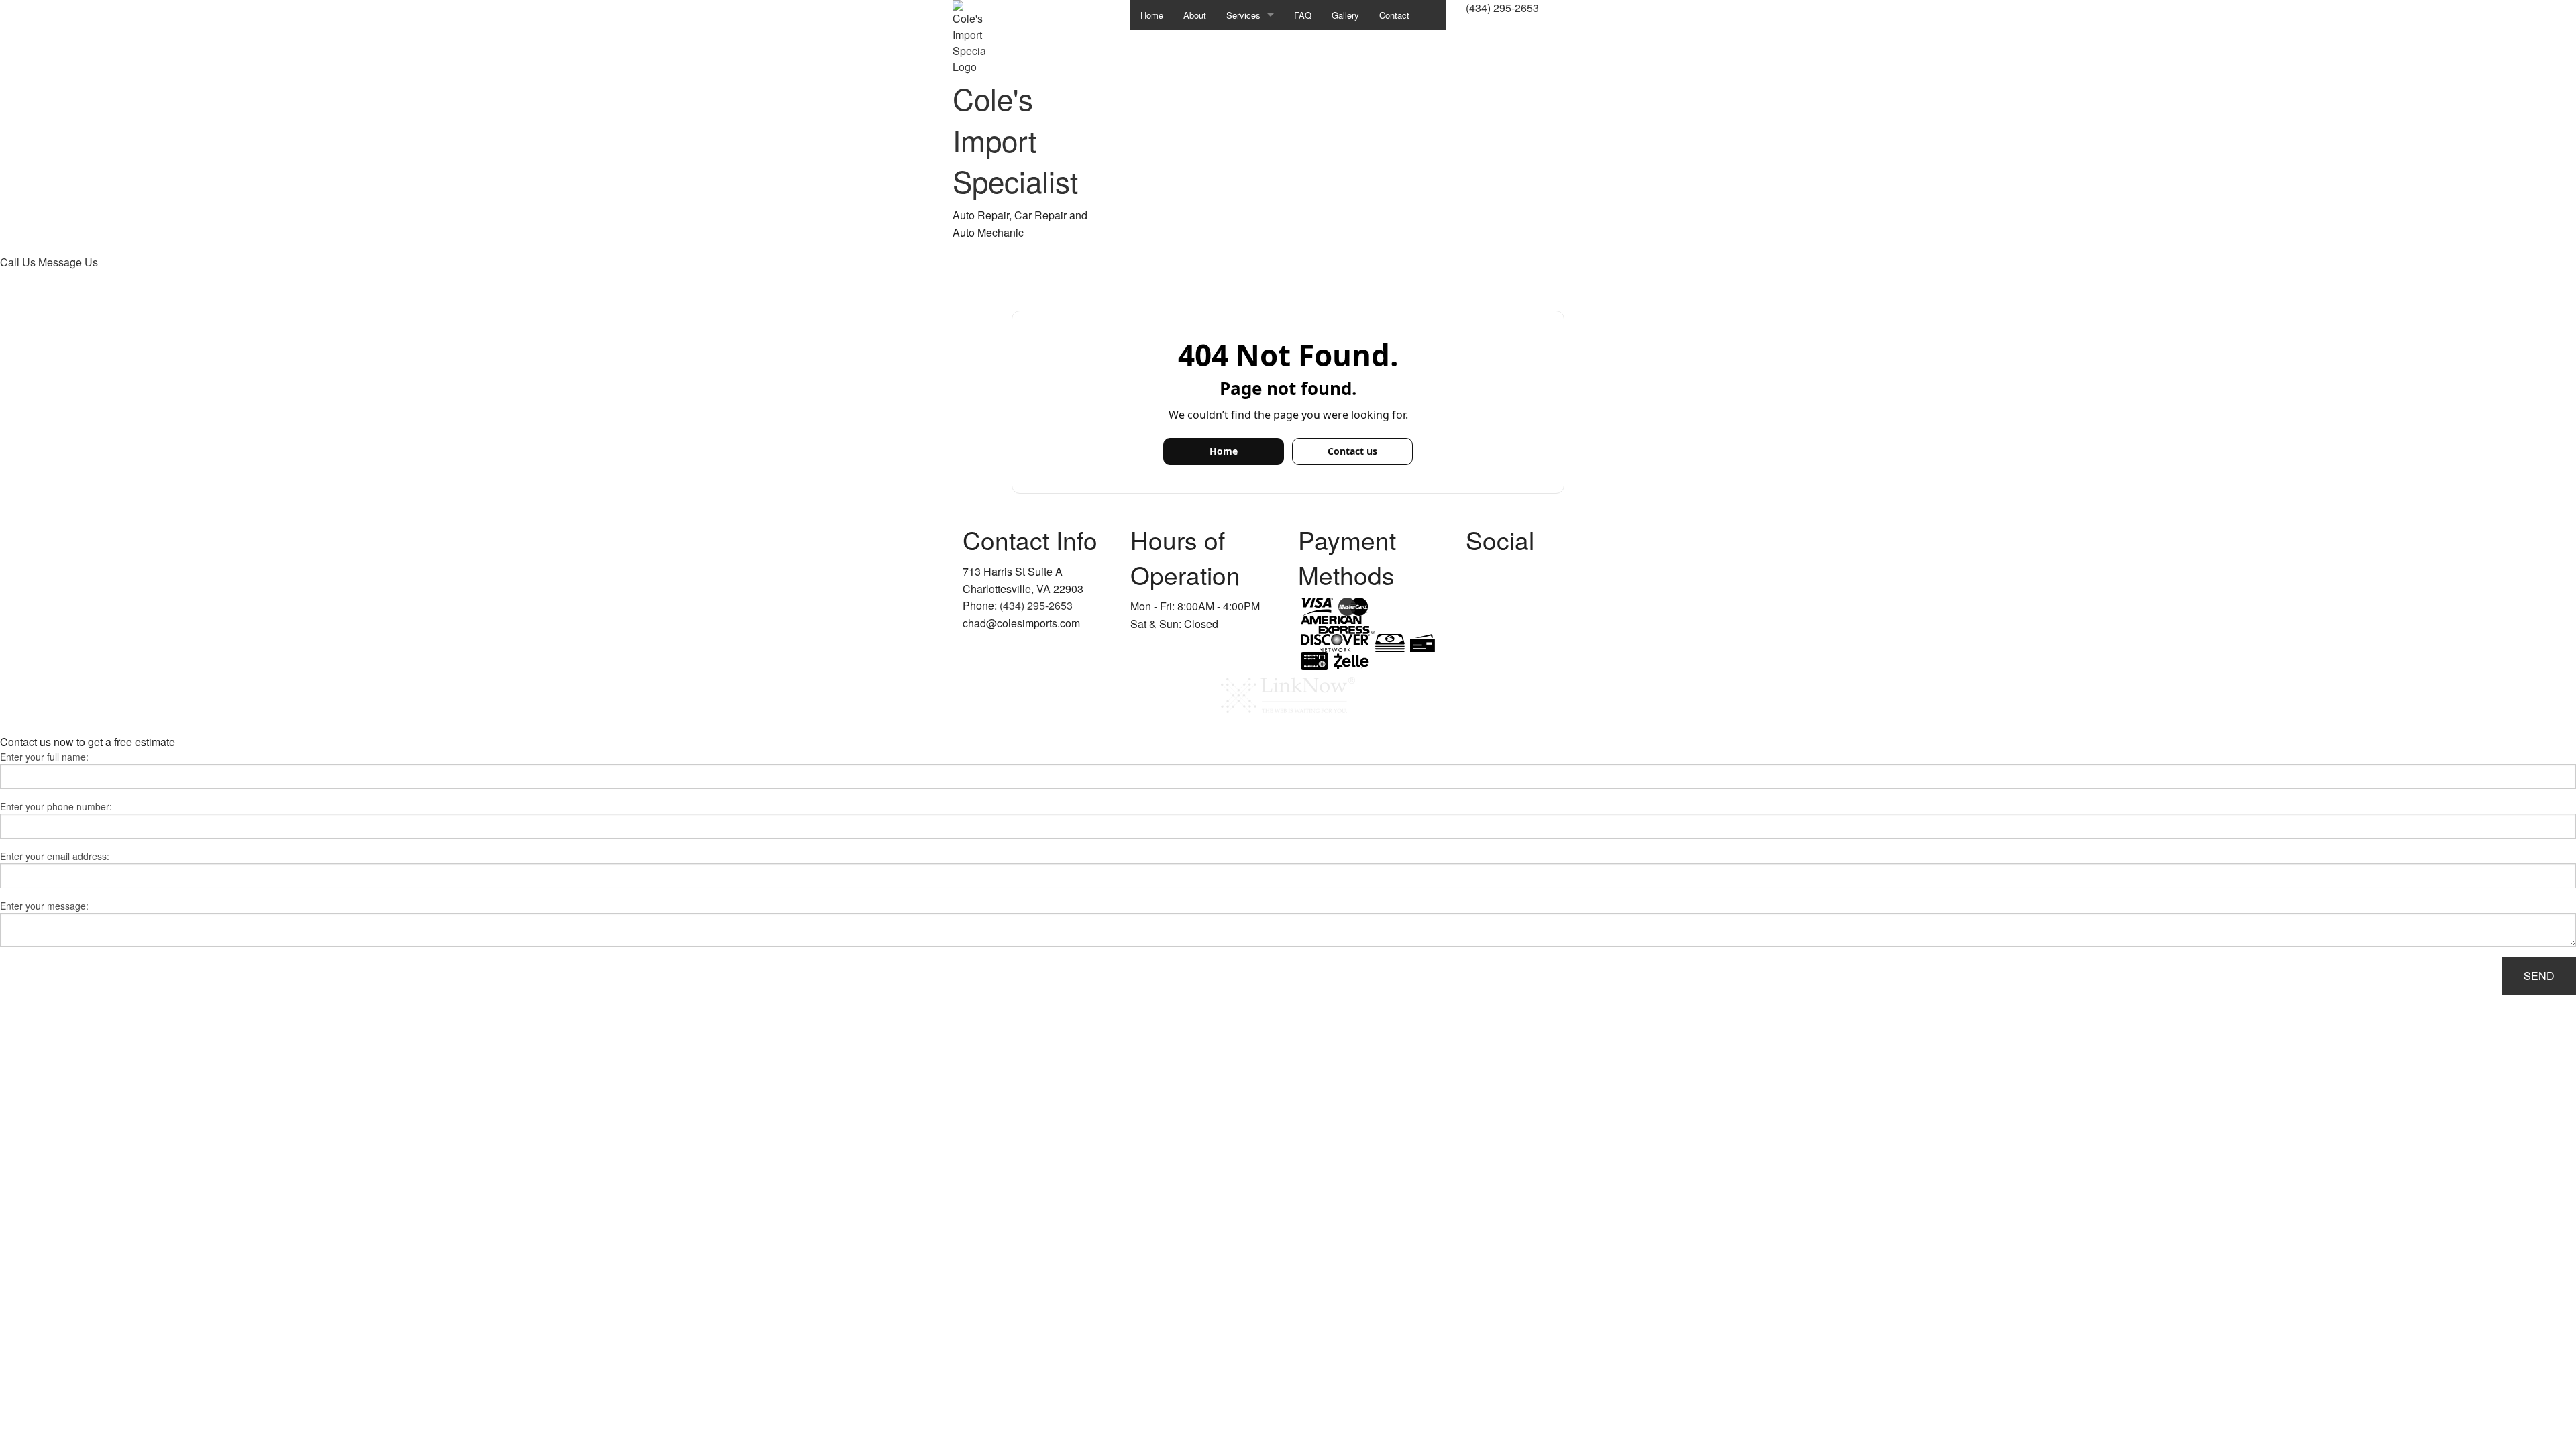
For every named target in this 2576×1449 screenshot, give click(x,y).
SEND (2539, 976)
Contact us (1352, 451)
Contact (1394, 15)
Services (1243, 15)
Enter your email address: (55, 856)
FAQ (1303, 15)
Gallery (1345, 15)
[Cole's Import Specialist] (969, 36)
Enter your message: (44, 906)
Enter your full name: (44, 757)
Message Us (68, 262)
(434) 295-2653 (1502, 8)
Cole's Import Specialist (1015, 139)
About (1195, 15)
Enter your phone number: (56, 806)
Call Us (19, 262)
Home (1152, 15)
